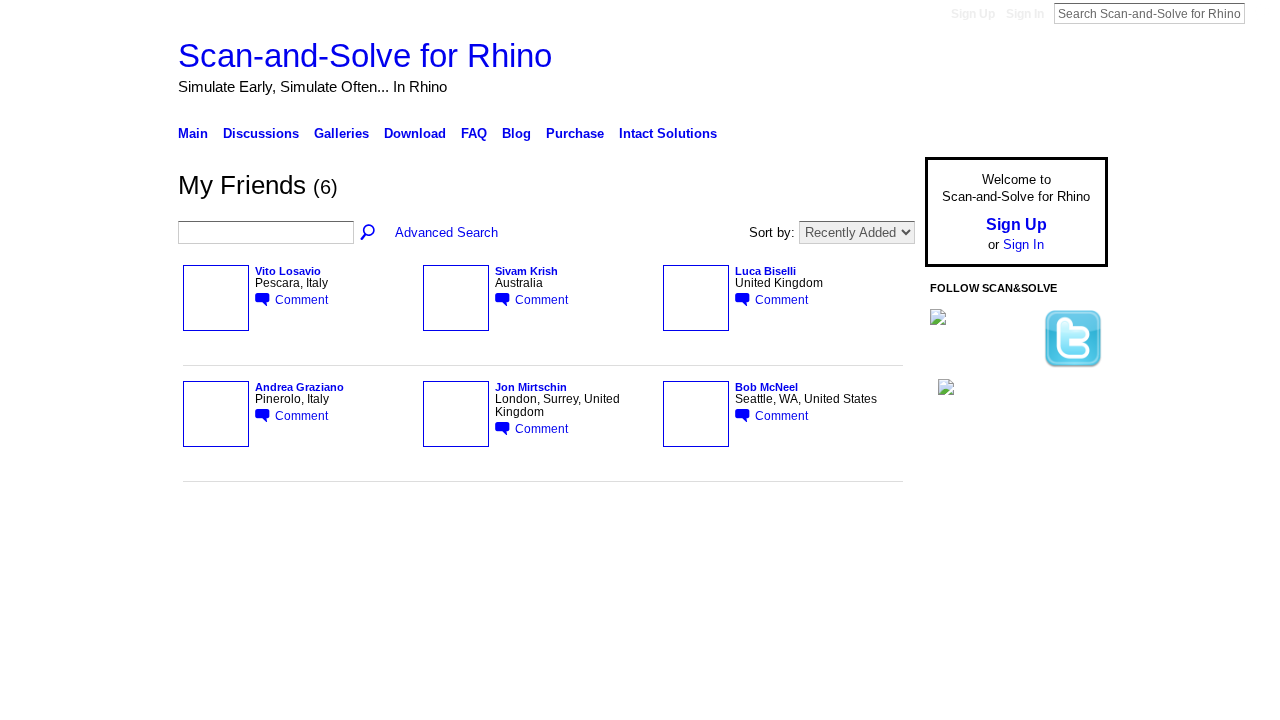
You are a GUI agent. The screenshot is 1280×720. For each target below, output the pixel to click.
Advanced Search (446, 232)
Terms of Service (1063, 585)
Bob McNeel (766, 387)
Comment (301, 299)
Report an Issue (960, 585)
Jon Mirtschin (531, 387)
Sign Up (973, 14)
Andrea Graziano (299, 387)
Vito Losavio (288, 271)
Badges (881, 585)
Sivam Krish (526, 271)
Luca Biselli (765, 271)
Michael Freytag (328, 585)
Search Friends (369, 233)
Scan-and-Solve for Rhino (365, 55)
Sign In (1025, 14)
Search (1261, 13)
